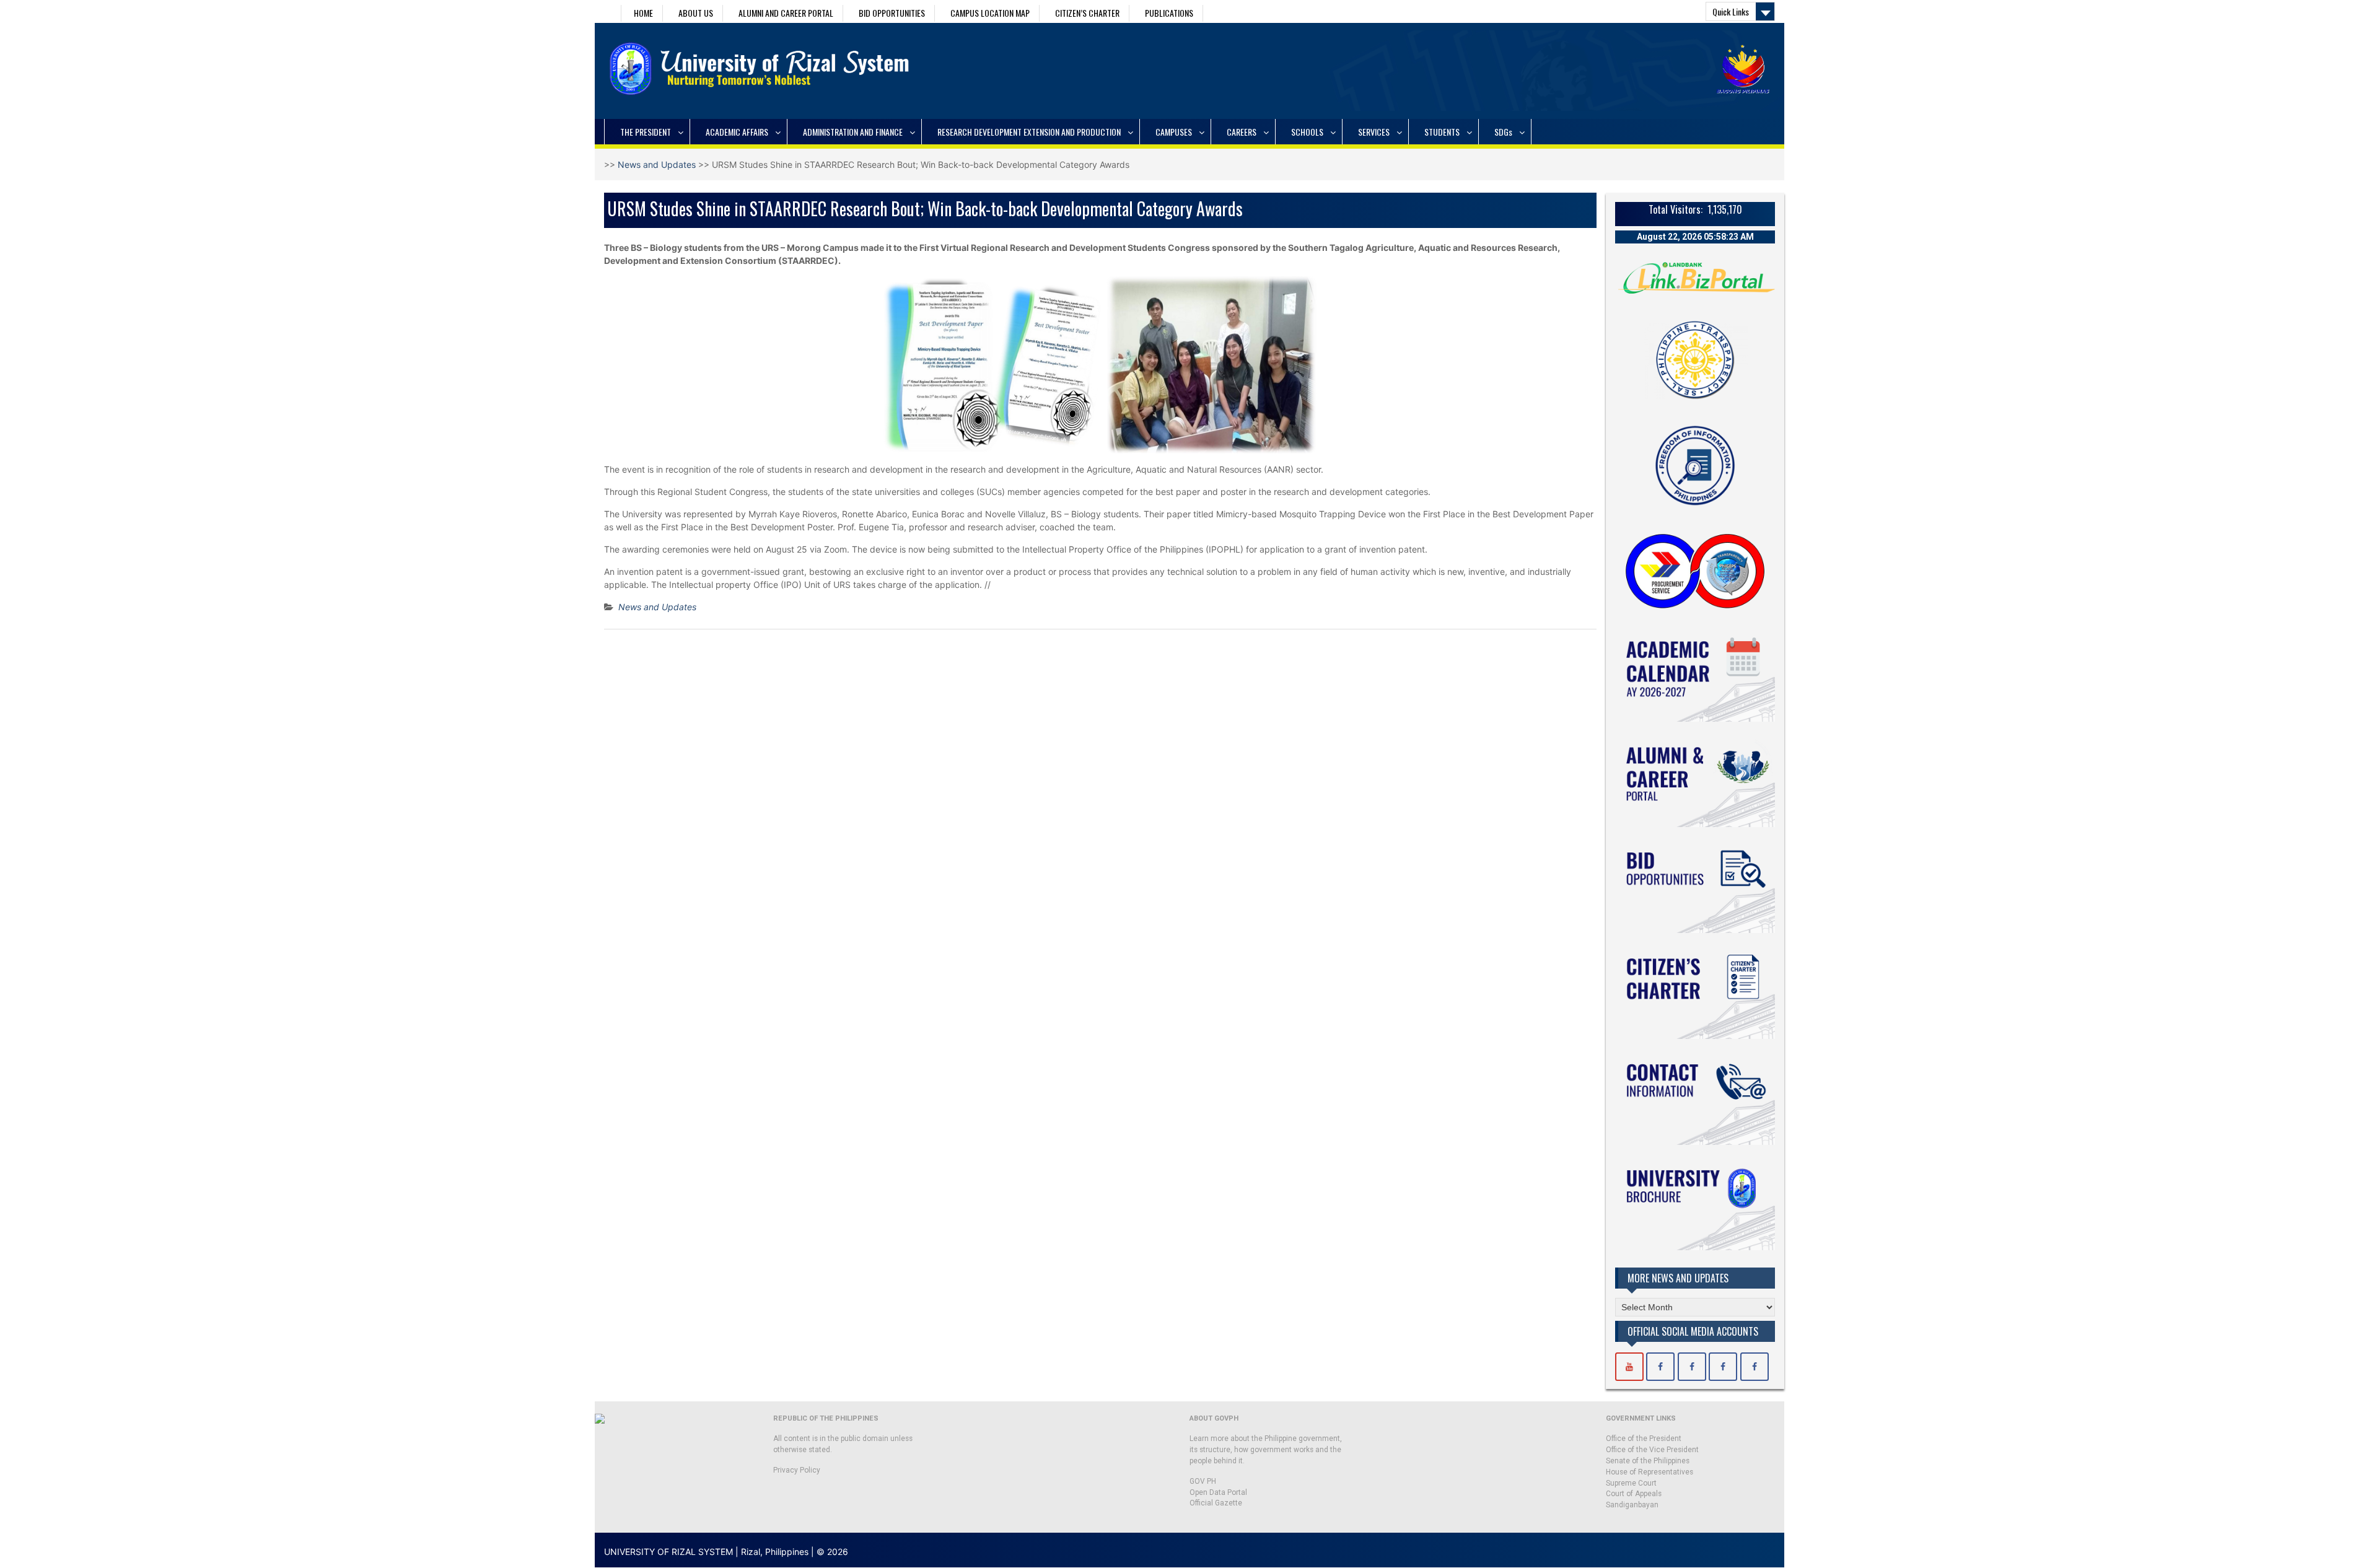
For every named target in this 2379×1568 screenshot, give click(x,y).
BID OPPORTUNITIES (892, 13)
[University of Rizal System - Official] (1660, 1367)
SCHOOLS (1307, 132)
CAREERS (1242, 132)
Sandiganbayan (1632, 1505)
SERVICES (1374, 132)
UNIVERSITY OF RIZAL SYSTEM (668, 1552)
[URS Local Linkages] (1755, 1367)
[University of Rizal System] (1629, 1367)
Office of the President (1644, 1439)
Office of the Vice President (1652, 1450)
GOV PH (1203, 1481)
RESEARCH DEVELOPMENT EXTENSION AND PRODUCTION (1029, 132)
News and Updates (657, 164)
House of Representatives (1650, 1472)
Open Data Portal (1218, 1492)
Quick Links (1731, 11)
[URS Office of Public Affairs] (1692, 1367)
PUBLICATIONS (1169, 13)
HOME (643, 13)
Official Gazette (1216, 1503)
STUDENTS (1442, 132)
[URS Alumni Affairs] (1723, 1367)
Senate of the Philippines (1648, 1461)
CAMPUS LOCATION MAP (990, 13)
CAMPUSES (1174, 132)
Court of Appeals (1634, 1494)
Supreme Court (1631, 1483)
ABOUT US (696, 13)
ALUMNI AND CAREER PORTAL (786, 13)
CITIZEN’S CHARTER (1087, 13)
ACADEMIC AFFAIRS (737, 132)
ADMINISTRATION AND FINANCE (853, 132)
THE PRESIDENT (646, 132)
